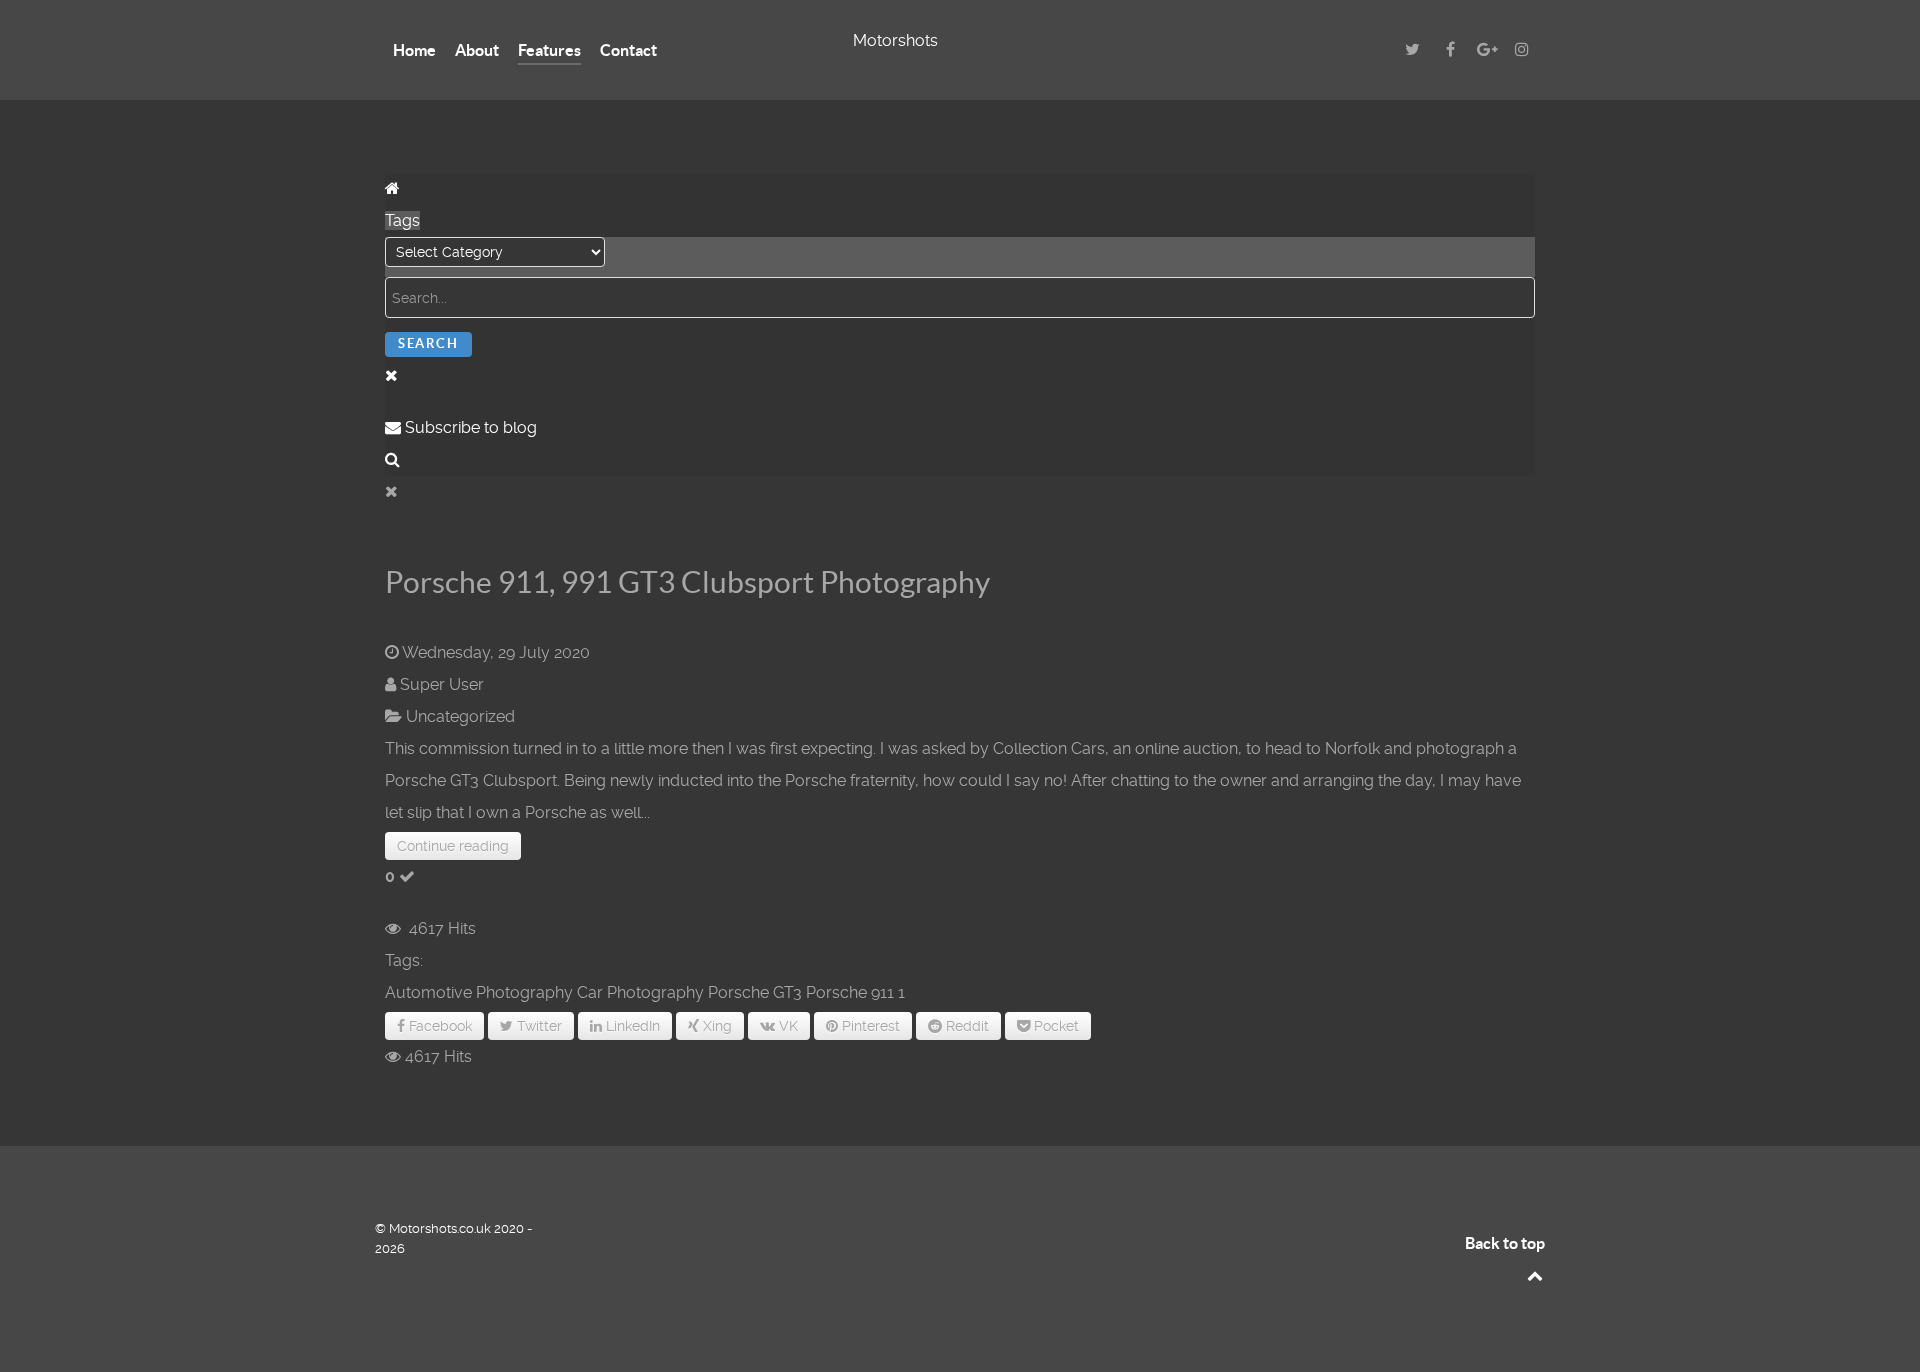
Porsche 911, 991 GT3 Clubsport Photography (687, 582)
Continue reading (453, 846)
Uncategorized (460, 716)
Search (428, 343)
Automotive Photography (479, 992)
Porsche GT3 (755, 992)
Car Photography (640, 992)
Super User (442, 684)
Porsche (836, 992)
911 (882, 992)
